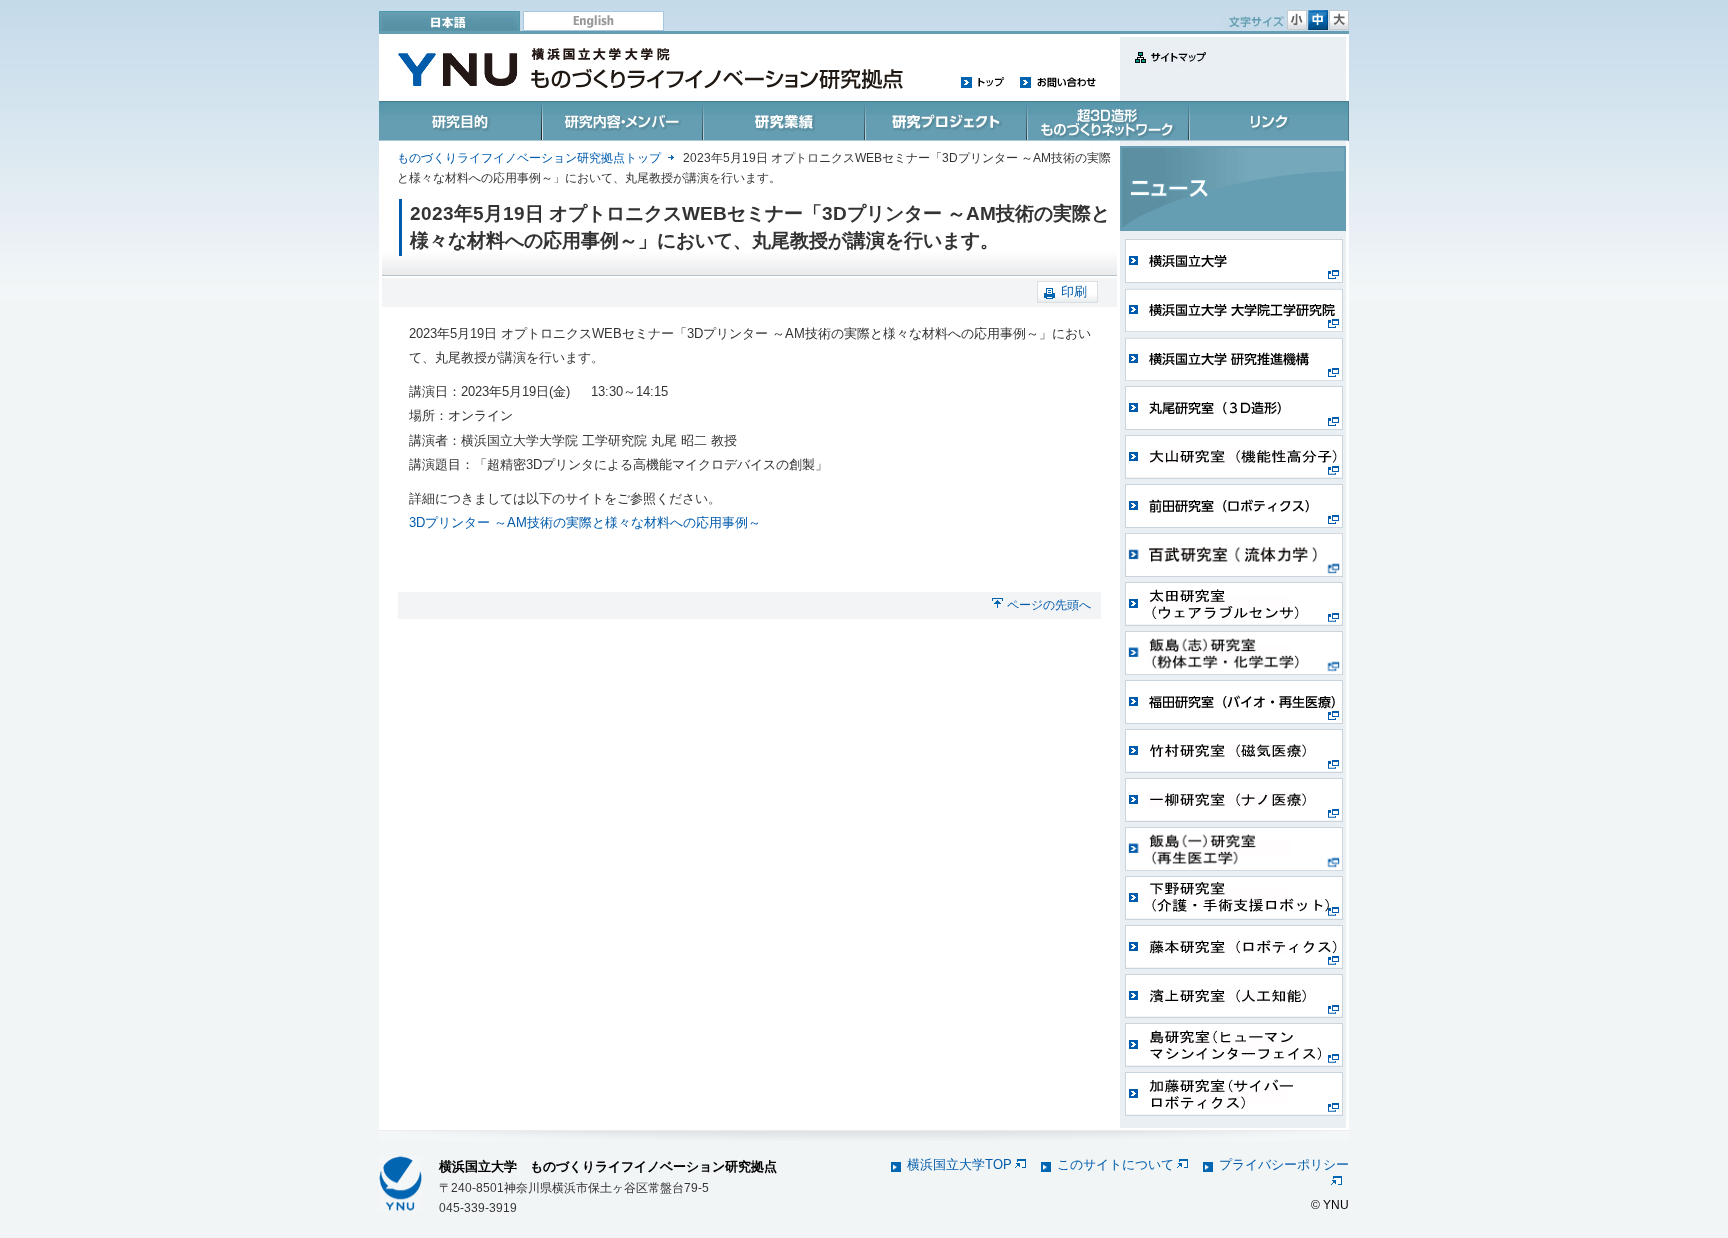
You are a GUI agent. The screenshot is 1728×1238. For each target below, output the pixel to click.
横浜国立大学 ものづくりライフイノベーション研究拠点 (608, 1166)
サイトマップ (1166, 68)
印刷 (1074, 291)
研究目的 (460, 121)
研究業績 (782, 121)
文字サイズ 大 (1339, 20)
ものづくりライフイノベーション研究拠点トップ (529, 158)
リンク (1267, 121)
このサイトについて (1115, 1164)
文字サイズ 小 (1297, 20)
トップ (983, 81)
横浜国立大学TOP (959, 1164)
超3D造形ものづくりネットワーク (1105, 121)
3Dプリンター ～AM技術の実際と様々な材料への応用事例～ (585, 522)
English (593, 21)
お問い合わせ (1057, 81)
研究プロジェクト (943, 121)
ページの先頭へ (1049, 605)
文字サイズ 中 (1318, 20)
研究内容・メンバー (621, 121)
